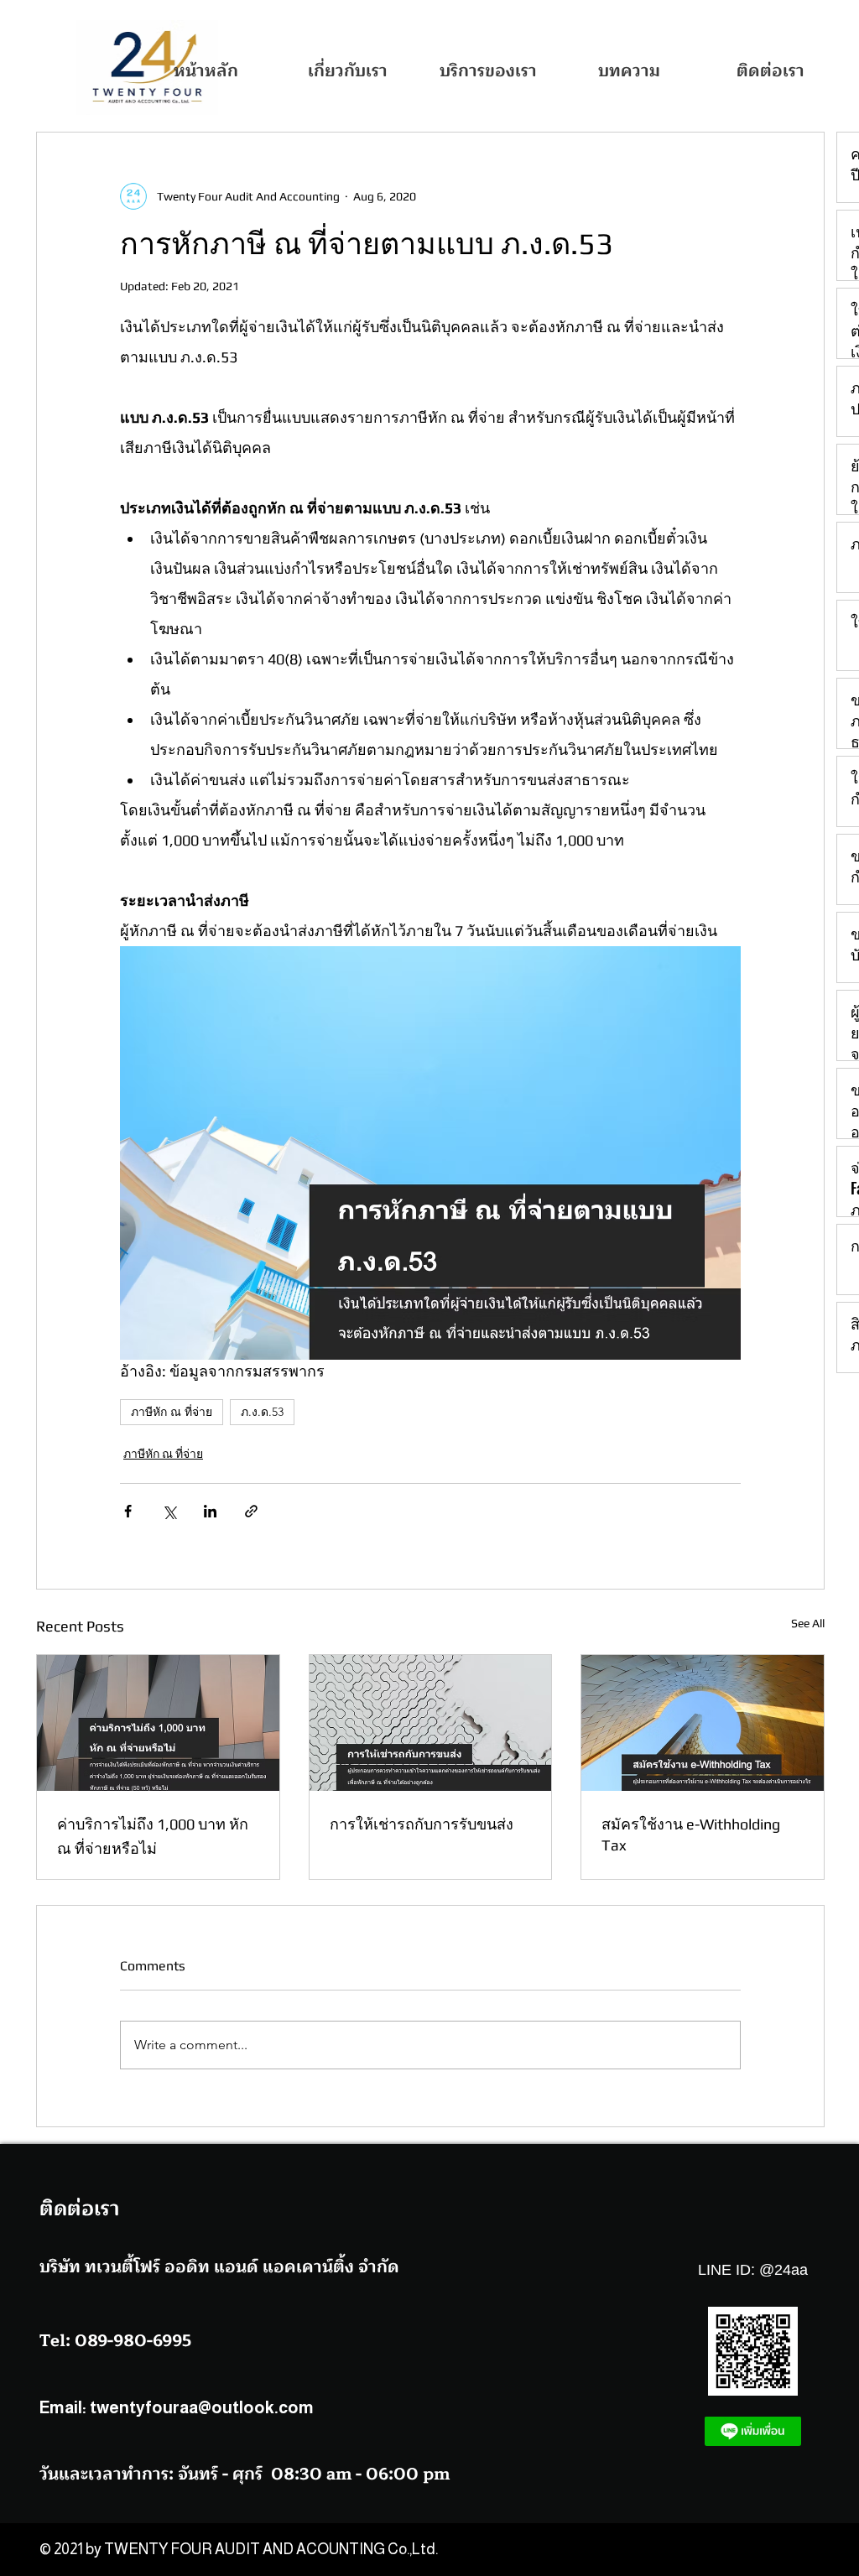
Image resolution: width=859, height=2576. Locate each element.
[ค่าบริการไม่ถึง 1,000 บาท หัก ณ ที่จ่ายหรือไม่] (158, 1723)
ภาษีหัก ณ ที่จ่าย (172, 1412)
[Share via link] (251, 1511)
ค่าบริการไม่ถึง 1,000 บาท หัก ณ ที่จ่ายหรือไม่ (153, 1836)
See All (808, 1623)
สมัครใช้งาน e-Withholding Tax (691, 1834)
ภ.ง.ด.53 (262, 1412)
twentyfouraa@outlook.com (202, 2407)
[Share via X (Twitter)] (169, 1511)
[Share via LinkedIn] (210, 1511)
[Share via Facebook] (128, 1511)
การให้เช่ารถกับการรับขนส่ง (422, 1824)
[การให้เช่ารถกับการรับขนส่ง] (431, 1723)
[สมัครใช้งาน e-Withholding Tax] (703, 1723)
